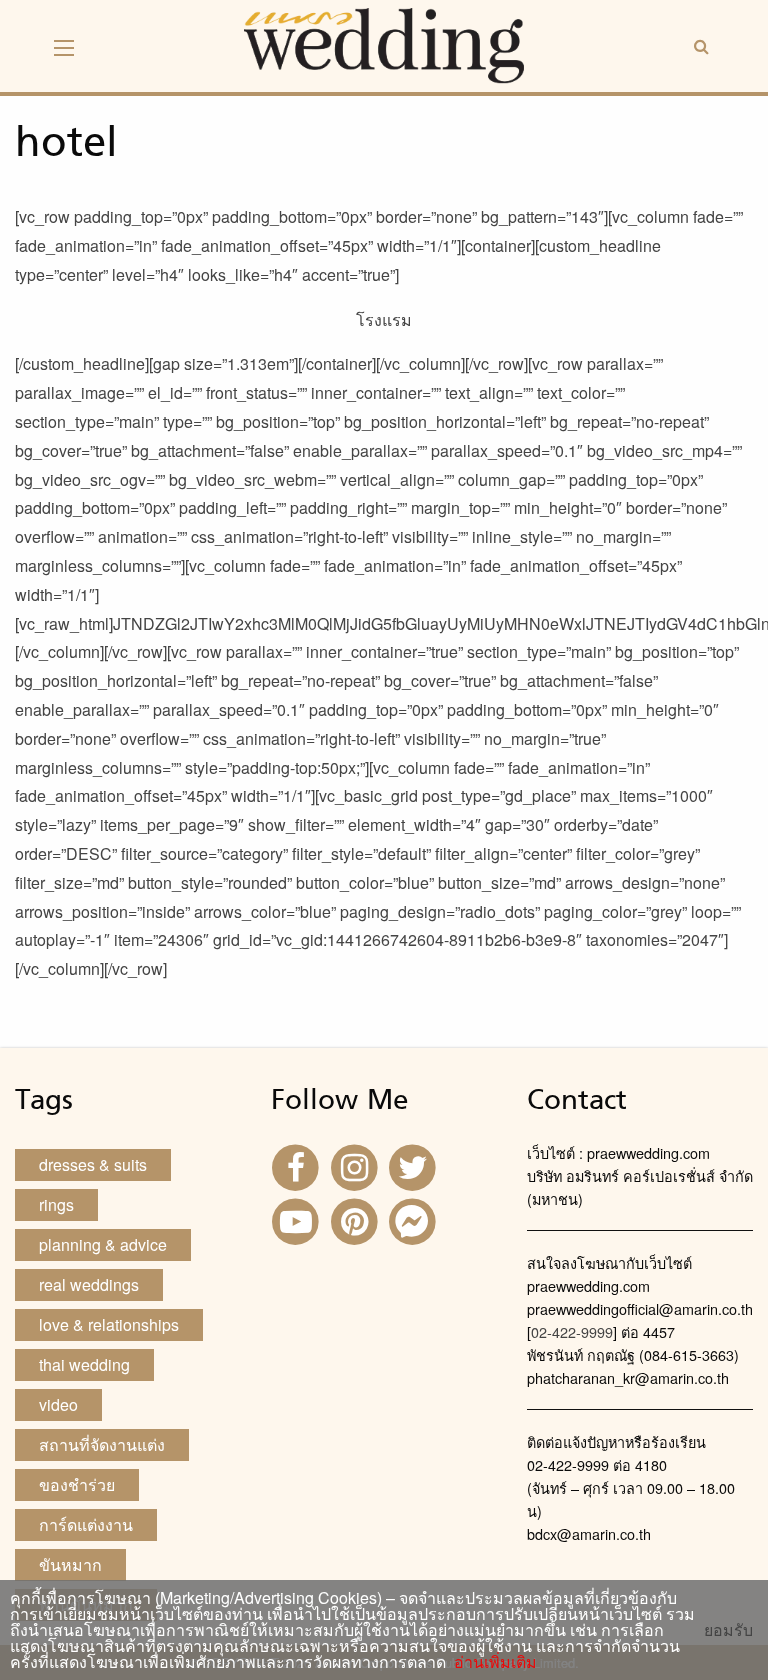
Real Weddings (89, 1284)
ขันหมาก (70, 1564)
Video (58, 1404)
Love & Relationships (109, 1324)
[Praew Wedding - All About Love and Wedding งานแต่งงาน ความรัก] (383, 43)
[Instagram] (356, 1165)
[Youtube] (298, 1219)
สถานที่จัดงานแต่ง (102, 1444)
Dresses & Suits (93, 1164)
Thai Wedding (84, 1364)
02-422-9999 (572, 1331)
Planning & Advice (103, 1244)
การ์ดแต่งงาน (86, 1524)
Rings (56, 1204)
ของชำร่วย (77, 1484)
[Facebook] (298, 1165)
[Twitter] (415, 1165)
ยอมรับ (728, 1630)
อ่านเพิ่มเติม (491, 1661)
